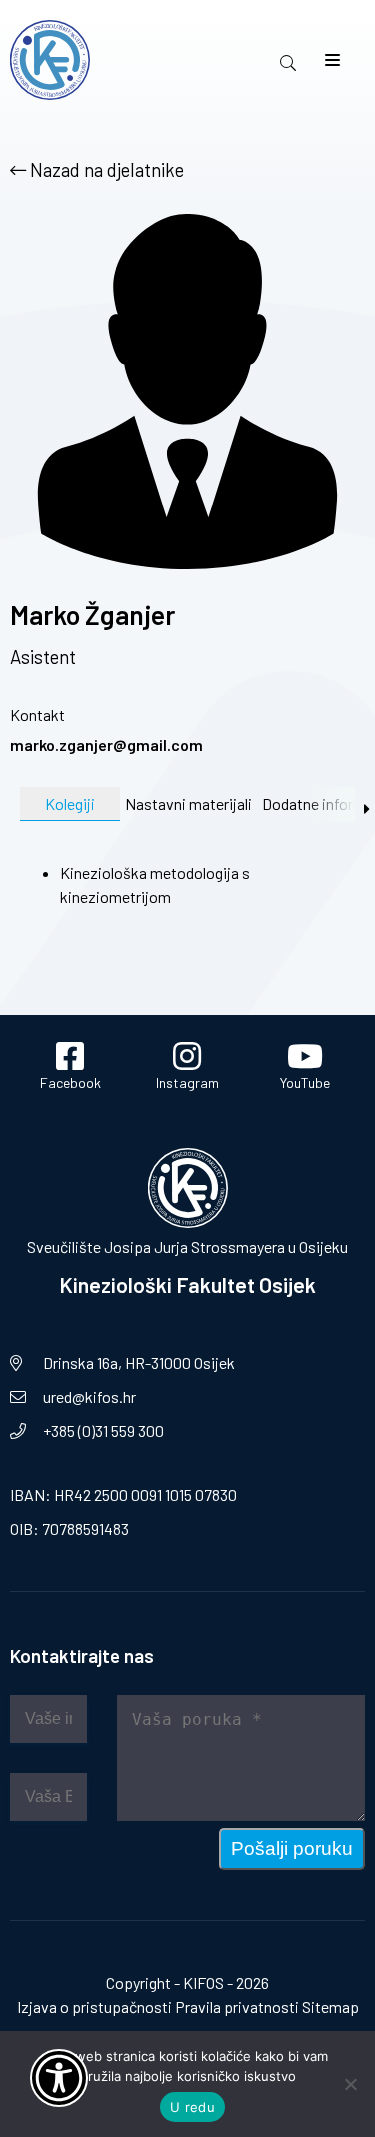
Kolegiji (70, 803)
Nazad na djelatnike (105, 169)
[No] (350, 2084)
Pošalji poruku (292, 1848)
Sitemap (330, 2006)
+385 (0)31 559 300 (103, 1430)
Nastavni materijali (188, 803)
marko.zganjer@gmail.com (106, 744)
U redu (192, 2107)
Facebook (70, 1082)
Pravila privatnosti (237, 2006)
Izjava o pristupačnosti (94, 2006)
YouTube (305, 1082)
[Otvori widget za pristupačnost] (59, 2078)
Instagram (187, 1082)
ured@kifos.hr (89, 1396)
